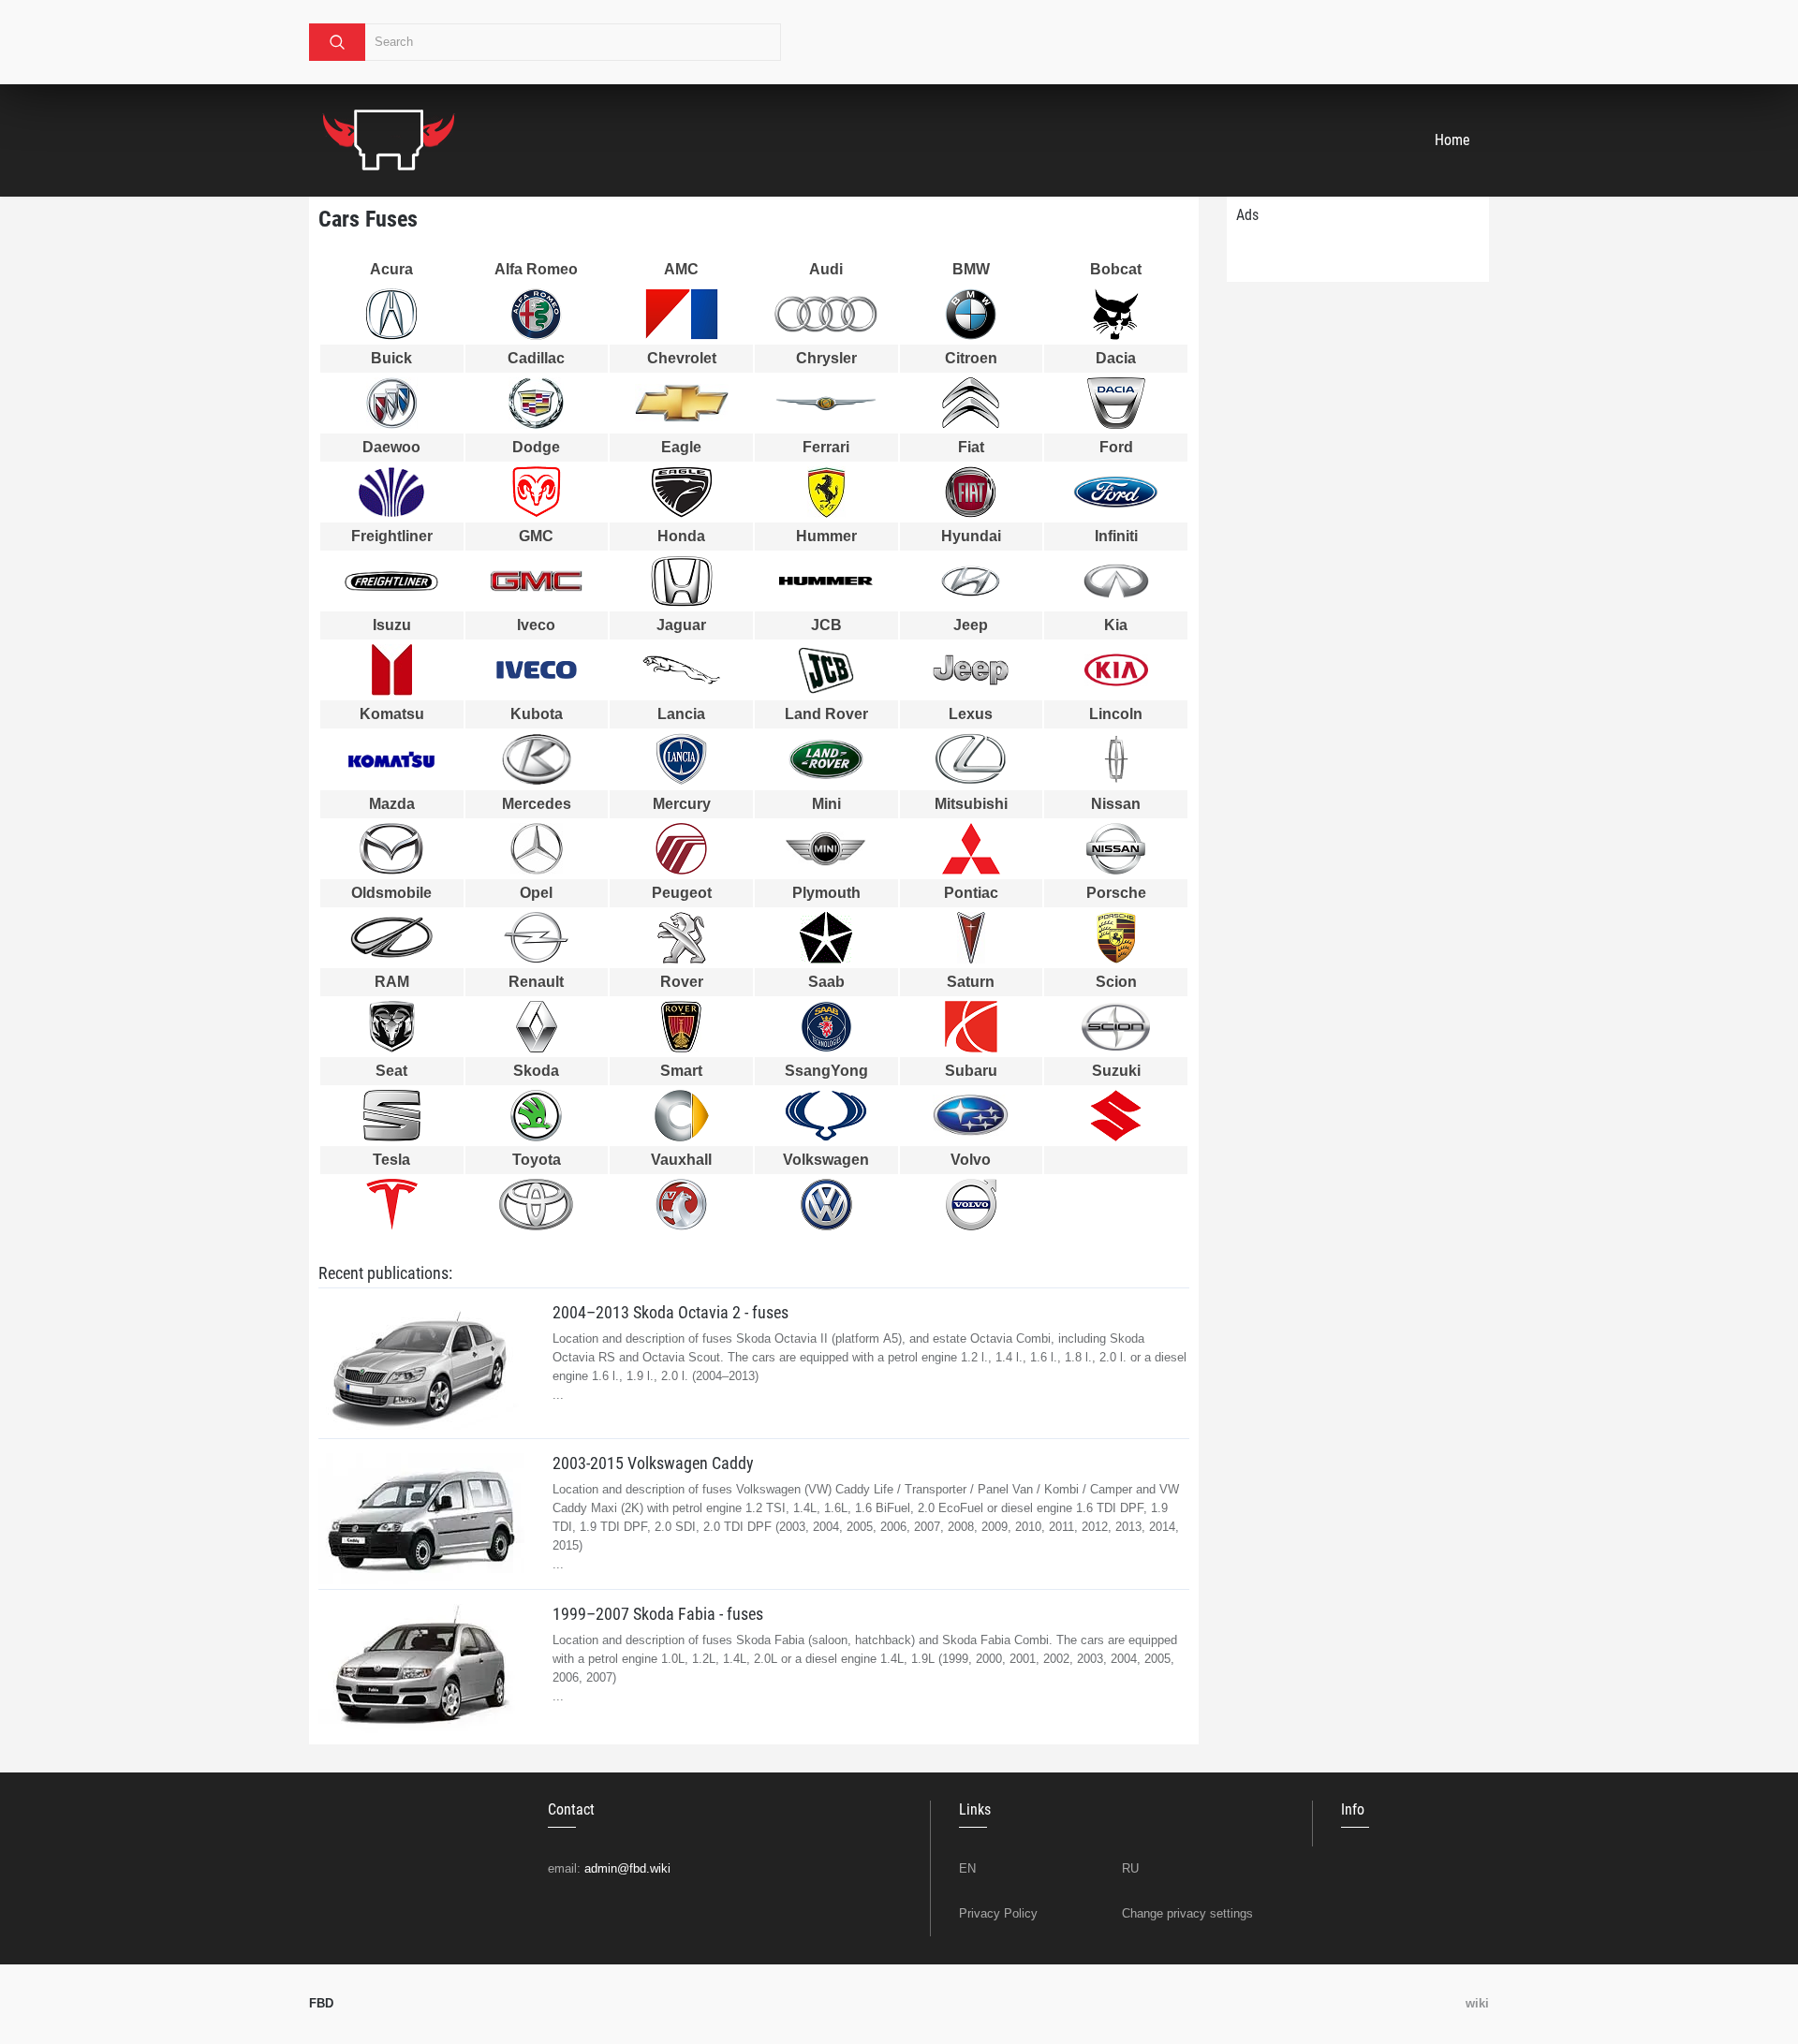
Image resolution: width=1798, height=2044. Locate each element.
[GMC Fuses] (537, 581)
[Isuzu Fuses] (392, 670)
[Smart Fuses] (681, 1116)
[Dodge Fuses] (537, 492)
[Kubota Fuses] (537, 759)
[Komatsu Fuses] (392, 759)
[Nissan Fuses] (1116, 849)
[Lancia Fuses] (681, 759)
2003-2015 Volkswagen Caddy (653, 1463)
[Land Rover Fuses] (826, 759)
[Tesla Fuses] (392, 1205)
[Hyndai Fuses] (972, 581)
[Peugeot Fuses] (681, 938)
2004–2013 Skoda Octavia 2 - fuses (671, 1312)
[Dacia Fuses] (1116, 403)
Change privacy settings (1187, 1913)
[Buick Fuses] (392, 403)
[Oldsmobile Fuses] (392, 937)
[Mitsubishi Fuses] (972, 849)
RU (1130, 1868)
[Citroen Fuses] (972, 403)
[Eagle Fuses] (681, 492)
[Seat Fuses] (392, 1116)
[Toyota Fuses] (537, 1205)
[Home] (389, 140)
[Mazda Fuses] (392, 849)
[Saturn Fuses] (972, 1027)
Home (1452, 140)
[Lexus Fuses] (972, 759)
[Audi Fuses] (826, 315)
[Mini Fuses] (826, 849)
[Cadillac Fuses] (537, 403)
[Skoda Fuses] (537, 1116)
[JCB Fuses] (826, 670)
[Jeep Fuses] (972, 669)
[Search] (337, 42)
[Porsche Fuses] (1116, 938)
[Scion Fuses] (1116, 1027)
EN (967, 1868)
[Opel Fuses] (537, 938)
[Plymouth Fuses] (826, 938)
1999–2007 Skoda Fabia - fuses (658, 1614)
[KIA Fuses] (1116, 670)
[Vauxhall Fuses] (681, 1205)
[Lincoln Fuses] (1116, 759)
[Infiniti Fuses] (1116, 581)
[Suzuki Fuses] (1116, 1116)
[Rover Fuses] (681, 1027)
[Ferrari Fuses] (826, 492)
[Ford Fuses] (1116, 492)
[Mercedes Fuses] (537, 849)
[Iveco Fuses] (537, 670)
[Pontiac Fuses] (972, 938)
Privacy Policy (998, 1913)
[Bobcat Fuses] (1116, 314)
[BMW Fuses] (972, 314)
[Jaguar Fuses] (681, 670)
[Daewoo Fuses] (392, 492)
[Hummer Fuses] (826, 581)
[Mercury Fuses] (681, 849)
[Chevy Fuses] (681, 403)
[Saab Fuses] (826, 1027)
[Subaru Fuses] (972, 1115)
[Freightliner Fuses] (392, 581)
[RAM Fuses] (392, 1027)
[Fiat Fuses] (972, 492)
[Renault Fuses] (537, 1027)
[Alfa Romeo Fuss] (537, 314)
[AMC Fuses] (681, 314)
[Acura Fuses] (392, 314)
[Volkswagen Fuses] (826, 1205)
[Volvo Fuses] (972, 1205)
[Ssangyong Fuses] (826, 1116)
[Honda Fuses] (681, 581)
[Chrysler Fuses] (826, 403)
